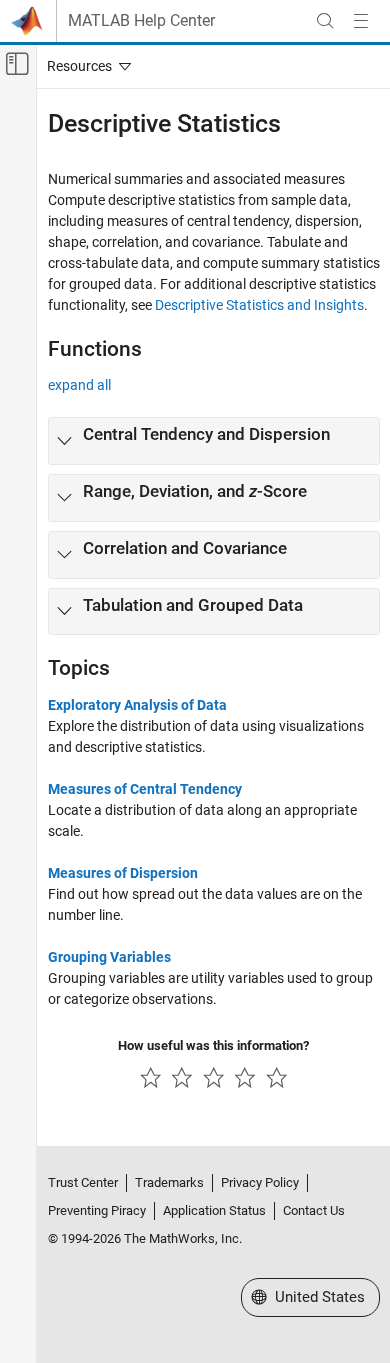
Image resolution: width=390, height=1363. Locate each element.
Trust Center (83, 1182)
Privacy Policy (260, 1182)
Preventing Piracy (97, 1210)
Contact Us (314, 1210)
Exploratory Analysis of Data (137, 705)
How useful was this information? (213, 1045)
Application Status (214, 1210)
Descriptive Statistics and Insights (259, 305)
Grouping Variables (109, 957)
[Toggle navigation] (85, 66)
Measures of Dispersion (123, 873)
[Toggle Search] (325, 21)
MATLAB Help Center (141, 21)
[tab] (214, 441)
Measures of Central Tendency (145, 789)
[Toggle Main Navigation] (361, 21)
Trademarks (169, 1182)
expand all (79, 385)
